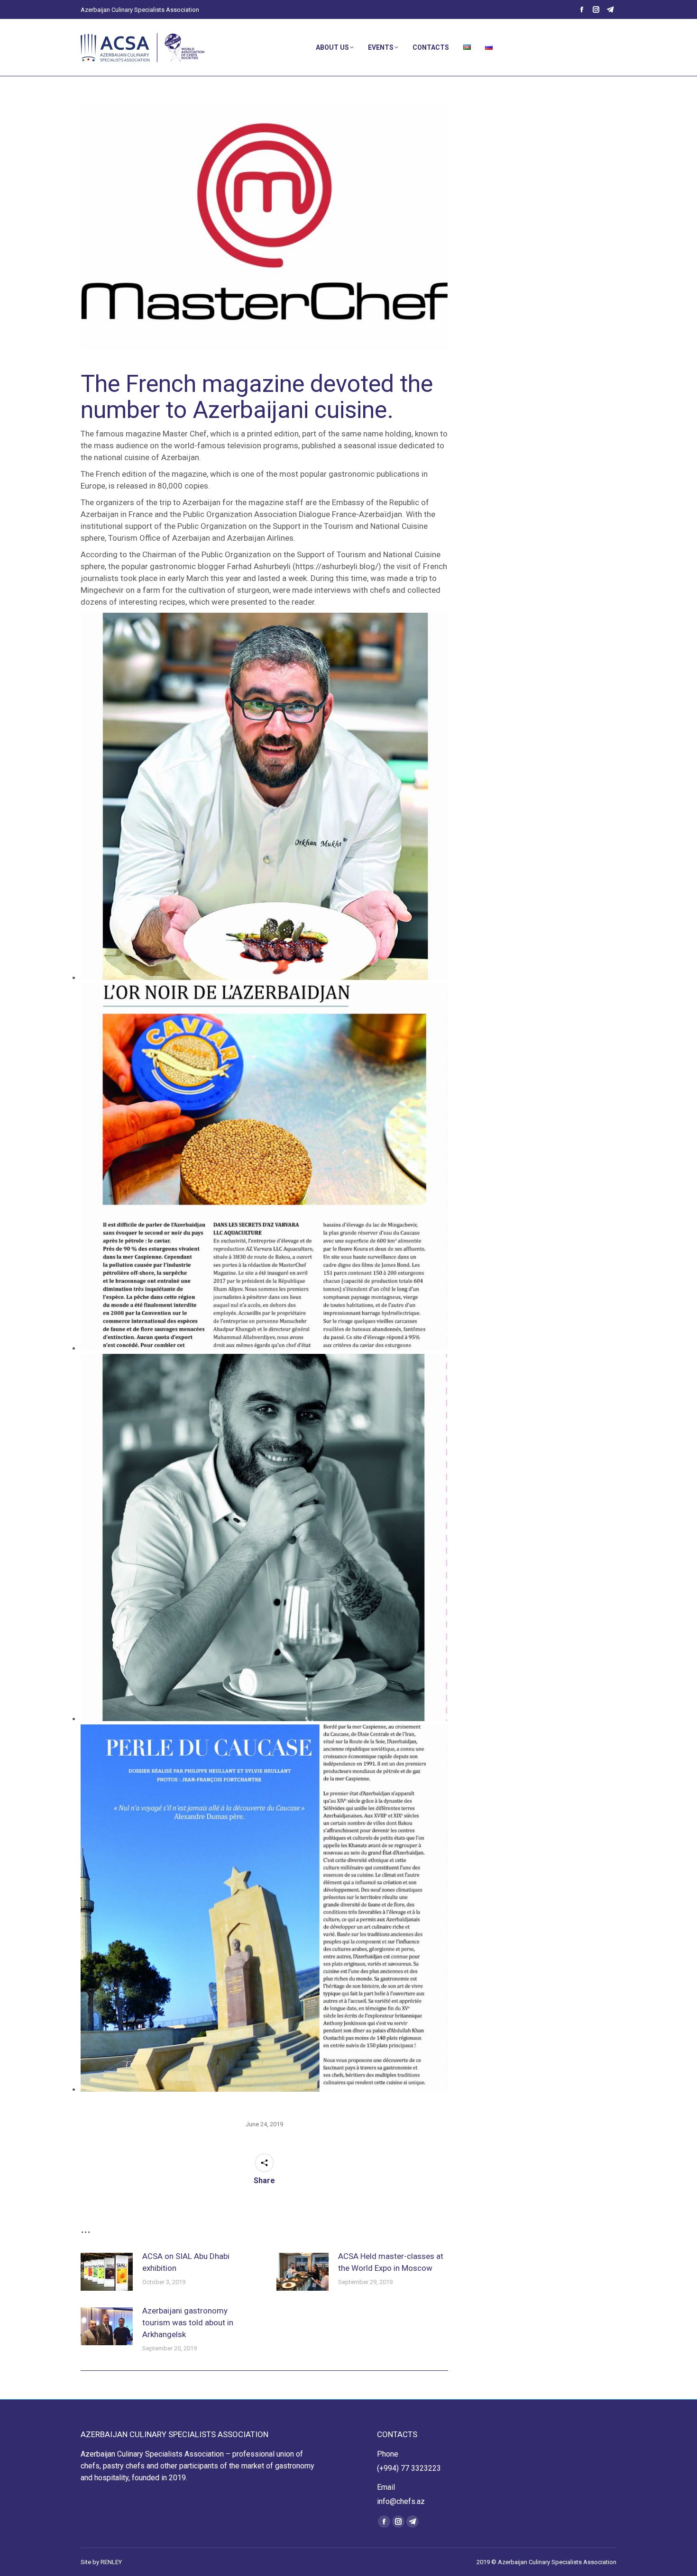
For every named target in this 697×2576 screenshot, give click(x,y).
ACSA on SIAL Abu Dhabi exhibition (186, 2262)
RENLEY (111, 2562)
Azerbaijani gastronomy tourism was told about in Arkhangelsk (188, 2322)
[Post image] (107, 2272)
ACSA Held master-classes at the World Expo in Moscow (391, 2262)
